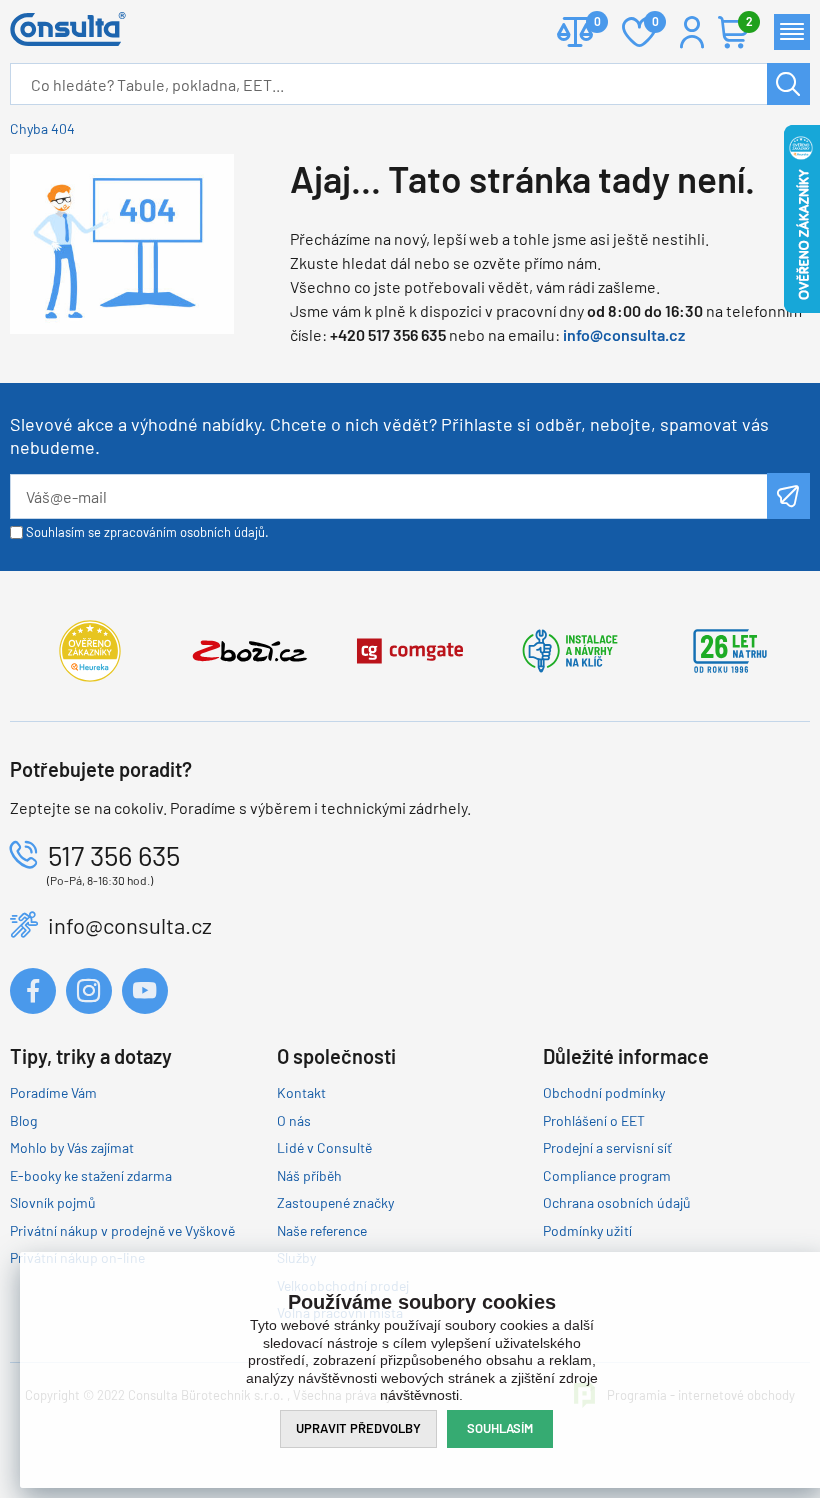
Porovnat (575, 32)
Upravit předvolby (358, 1428)
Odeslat (788, 496)
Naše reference (322, 1230)
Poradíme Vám (53, 1092)
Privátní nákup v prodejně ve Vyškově (122, 1230)
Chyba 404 (42, 128)
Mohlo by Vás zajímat (72, 1147)
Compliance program (607, 1175)
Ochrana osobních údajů (617, 1202)
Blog (23, 1120)
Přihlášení (692, 32)
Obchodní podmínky (604, 1092)
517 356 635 (114, 855)
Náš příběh (309, 1175)
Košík (748, 21)
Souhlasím (500, 1428)
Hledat (788, 84)
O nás (294, 1120)
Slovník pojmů (53, 1202)
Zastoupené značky (335, 1202)
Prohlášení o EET (594, 1120)
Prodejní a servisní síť (607, 1147)
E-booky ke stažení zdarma (91, 1175)
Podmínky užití (587, 1230)
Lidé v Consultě (324, 1147)
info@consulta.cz (624, 334)
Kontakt (301, 1092)
